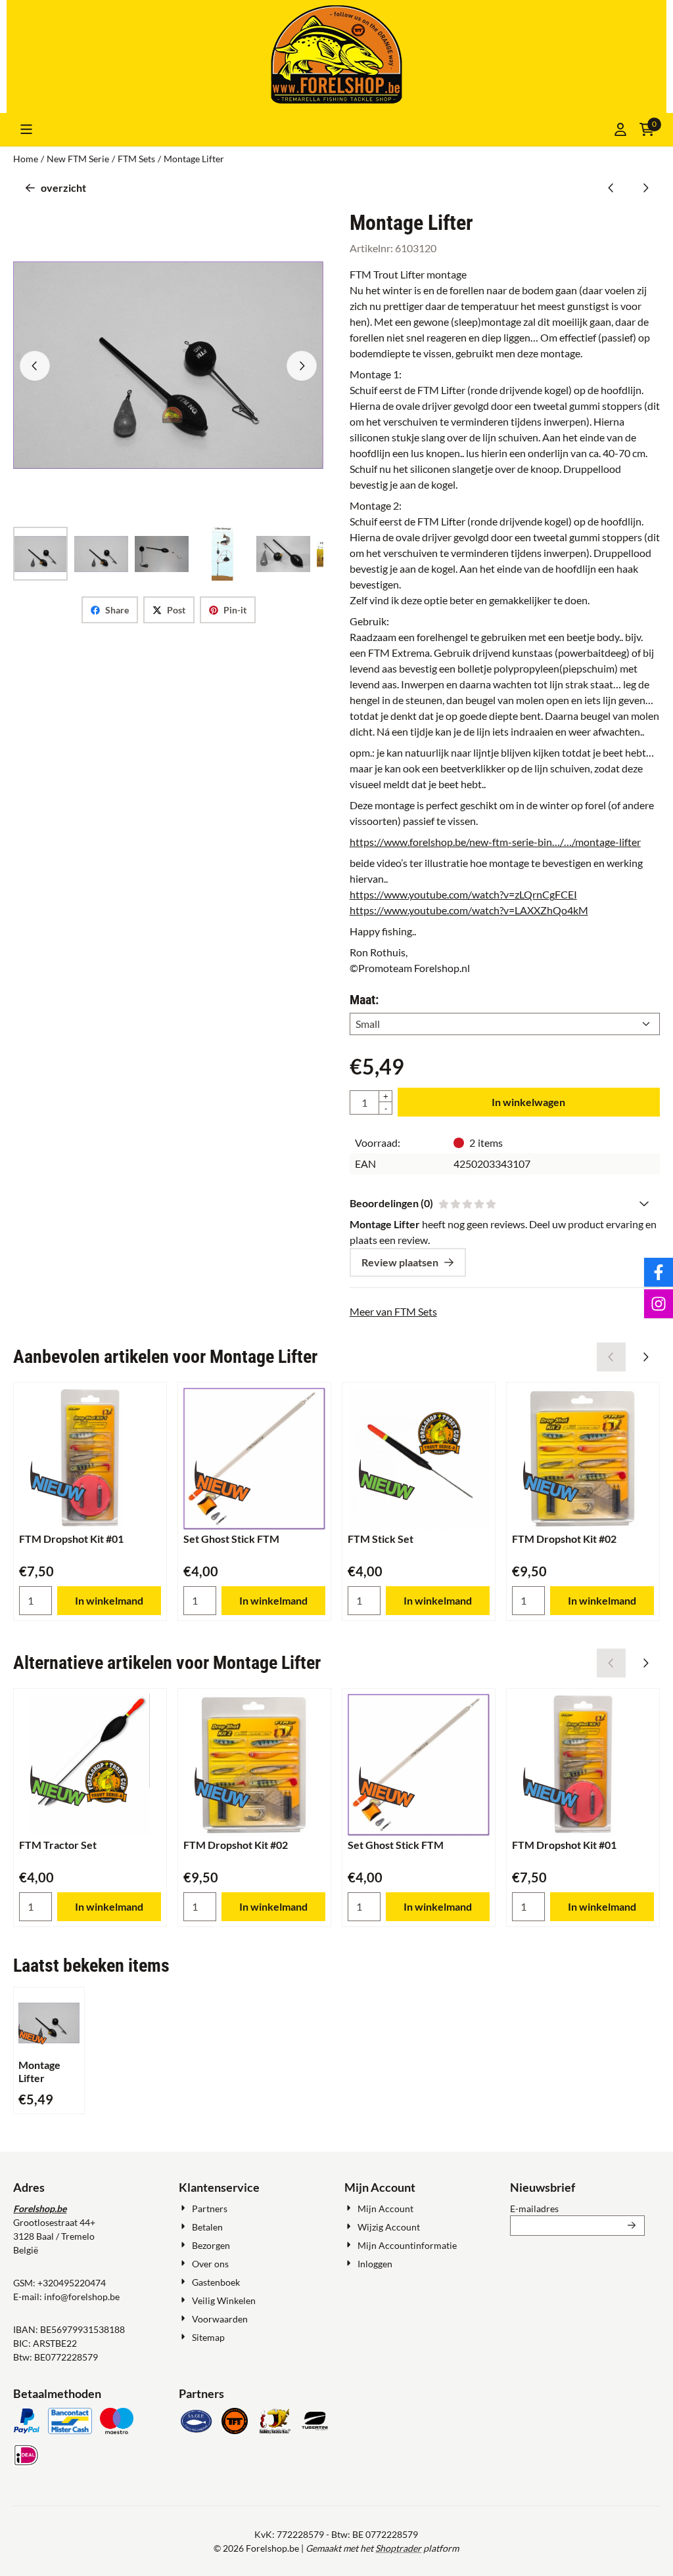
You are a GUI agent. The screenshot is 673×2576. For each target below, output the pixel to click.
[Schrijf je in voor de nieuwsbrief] (632, 2226)
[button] (26, 129)
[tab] (505, 1203)
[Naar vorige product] (611, 188)
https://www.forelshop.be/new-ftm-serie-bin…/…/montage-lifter (495, 842)
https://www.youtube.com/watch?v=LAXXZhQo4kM (469, 910)
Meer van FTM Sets (393, 1311)
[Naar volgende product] (645, 188)
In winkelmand (109, 1600)
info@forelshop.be (82, 2297)
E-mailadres (577, 2208)
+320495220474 (72, 2283)
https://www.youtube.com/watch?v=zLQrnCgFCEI (463, 894)
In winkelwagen (528, 1102)
